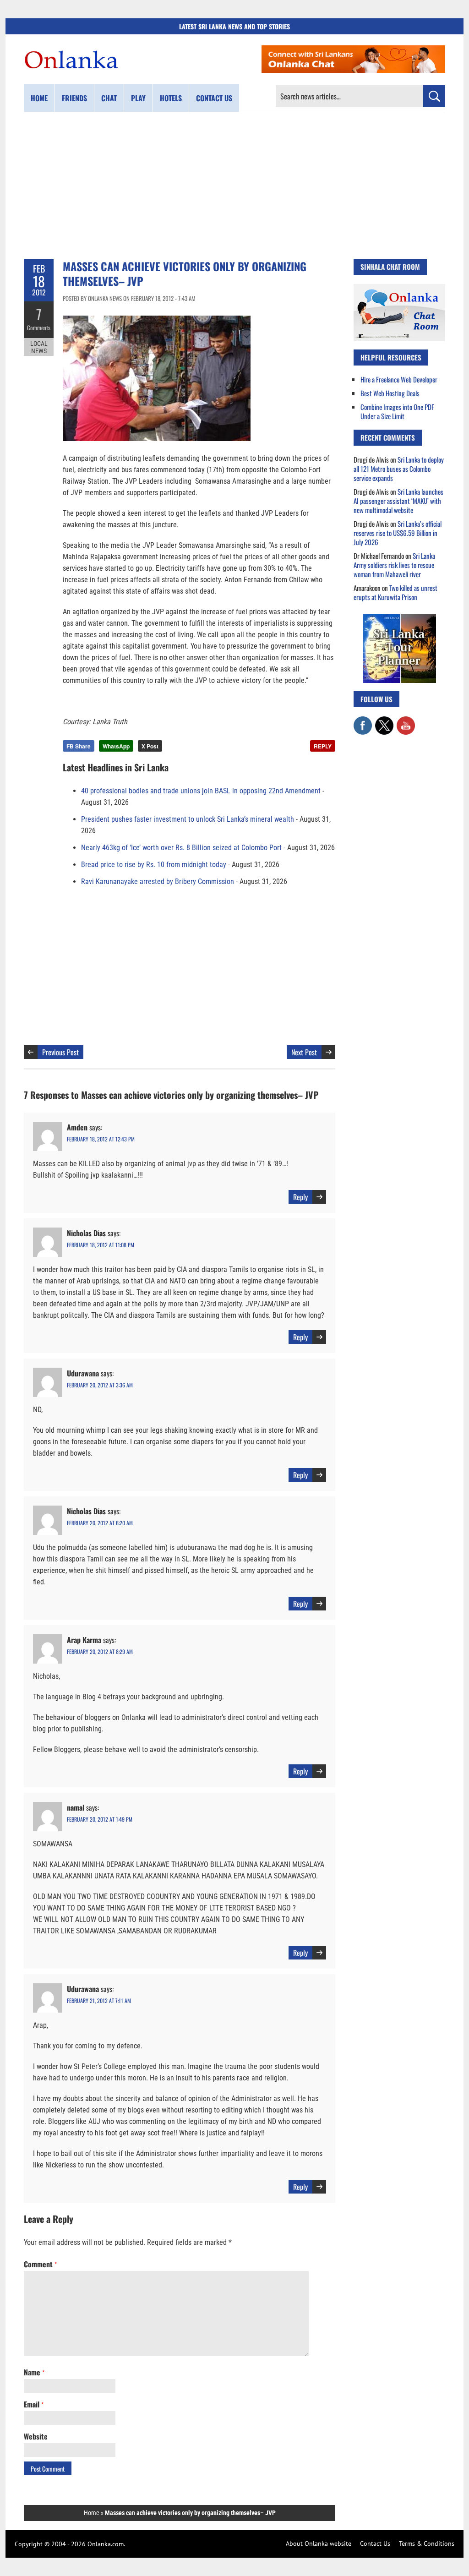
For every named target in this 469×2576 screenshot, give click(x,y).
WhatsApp (116, 746)
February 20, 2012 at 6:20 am (100, 1523)
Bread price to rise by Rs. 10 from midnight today (154, 865)
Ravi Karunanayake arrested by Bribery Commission (158, 881)
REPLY (323, 746)
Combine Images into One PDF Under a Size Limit (397, 411)
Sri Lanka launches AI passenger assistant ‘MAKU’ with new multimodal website (398, 501)
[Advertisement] (234, 186)
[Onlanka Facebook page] (363, 721)
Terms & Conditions (427, 2543)
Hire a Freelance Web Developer (399, 379)
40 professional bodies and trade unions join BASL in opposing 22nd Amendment (201, 791)
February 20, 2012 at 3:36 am (100, 1385)
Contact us (214, 98)
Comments (39, 327)
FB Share (79, 746)
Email (34, 2404)
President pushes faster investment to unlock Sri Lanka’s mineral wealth (188, 819)
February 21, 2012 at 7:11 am (99, 2000)
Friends (74, 98)
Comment (40, 2264)
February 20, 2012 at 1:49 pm (100, 1819)
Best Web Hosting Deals (390, 393)
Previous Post (60, 1052)
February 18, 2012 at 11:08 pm (101, 1245)
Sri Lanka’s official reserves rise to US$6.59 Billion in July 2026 (398, 533)
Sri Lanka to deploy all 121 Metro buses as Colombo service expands (399, 469)
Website (36, 2436)
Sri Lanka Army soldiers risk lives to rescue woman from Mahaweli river (394, 565)
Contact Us (375, 2543)
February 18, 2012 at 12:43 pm (101, 1139)
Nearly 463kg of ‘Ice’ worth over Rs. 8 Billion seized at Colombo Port (181, 848)
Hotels (171, 98)
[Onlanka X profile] (384, 721)
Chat (109, 98)
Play (138, 98)
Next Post (304, 1052)
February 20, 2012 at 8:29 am (100, 1651)
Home (39, 98)
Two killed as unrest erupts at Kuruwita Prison (395, 592)
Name (34, 2372)
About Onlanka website (319, 2543)
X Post (150, 746)
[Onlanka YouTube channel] (406, 721)
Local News (39, 347)
